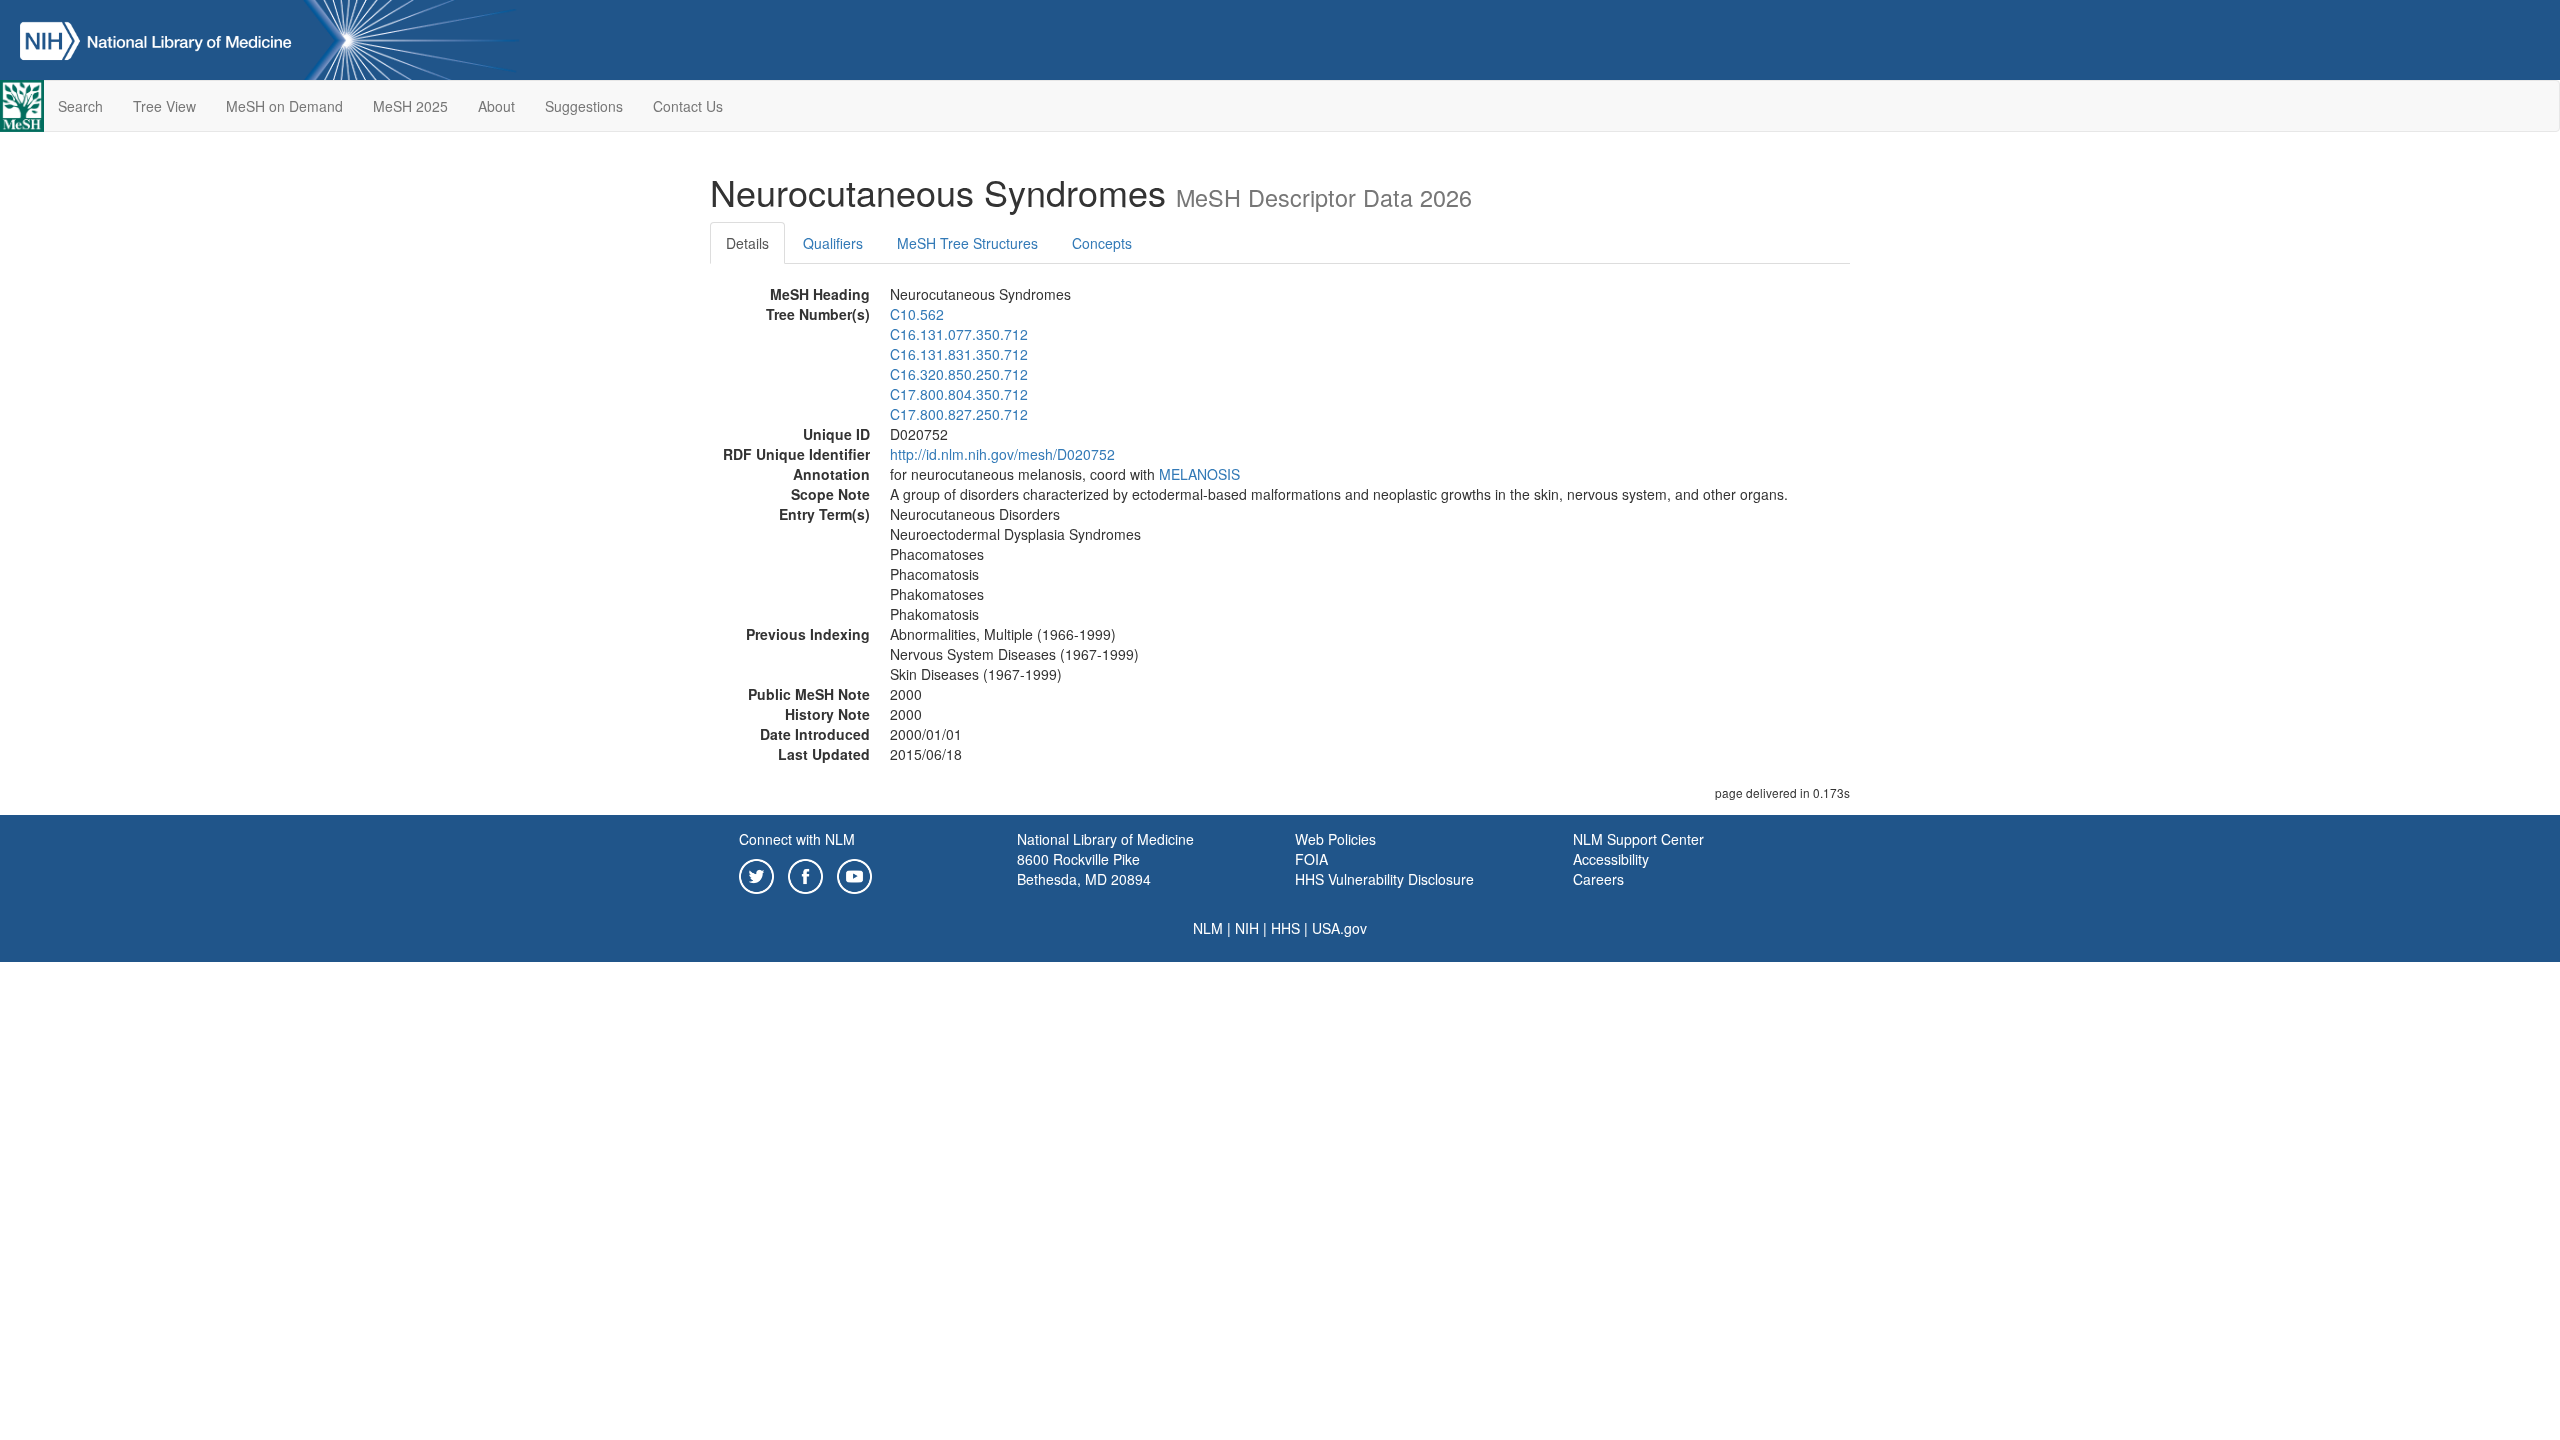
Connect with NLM (797, 839)
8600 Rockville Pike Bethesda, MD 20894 (1084, 869)
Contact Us (688, 106)
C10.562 (917, 314)
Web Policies (1335, 839)
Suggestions (584, 106)
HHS (1285, 928)
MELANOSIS (1199, 474)
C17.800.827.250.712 (959, 414)
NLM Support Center (1638, 839)
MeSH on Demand (284, 106)
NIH (1247, 928)
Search (80, 106)
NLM (1208, 928)
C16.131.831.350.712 (959, 354)
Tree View (164, 106)
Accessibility (1611, 859)
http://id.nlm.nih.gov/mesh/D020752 (1002, 454)
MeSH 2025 (410, 106)
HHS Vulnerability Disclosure (1384, 879)
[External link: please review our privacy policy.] (756, 874)
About (496, 106)
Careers (1598, 879)
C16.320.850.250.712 (959, 374)
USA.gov (1339, 928)
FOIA (1311, 859)
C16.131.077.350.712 (959, 334)
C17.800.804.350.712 (959, 394)
